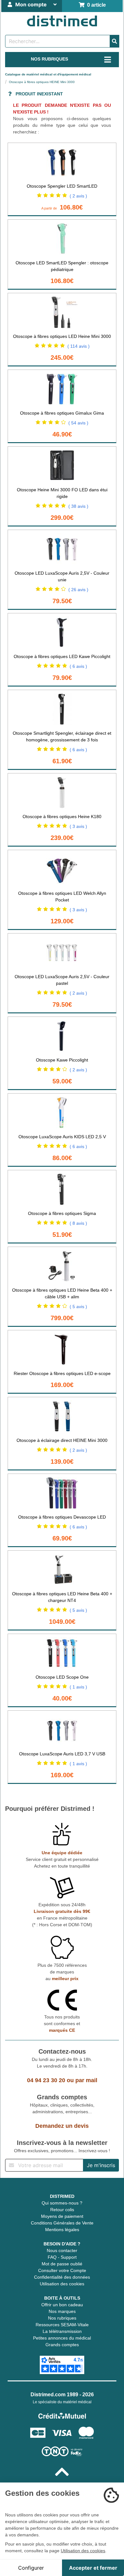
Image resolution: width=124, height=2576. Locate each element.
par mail (86, 2080)
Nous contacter (62, 2250)
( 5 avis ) (78, 1307)
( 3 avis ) (78, 826)
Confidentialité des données (62, 2277)
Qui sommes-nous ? (62, 2203)
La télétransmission (62, 2331)
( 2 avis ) (78, 196)
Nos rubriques (62, 2318)
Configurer (31, 2568)
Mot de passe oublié (62, 2264)
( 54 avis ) (78, 423)
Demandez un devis (62, 2126)
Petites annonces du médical (62, 2338)
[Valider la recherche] (114, 41)
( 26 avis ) (78, 590)
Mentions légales (62, 2230)
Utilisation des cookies (62, 2284)
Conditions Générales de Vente (62, 2223)
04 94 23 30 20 (46, 2080)
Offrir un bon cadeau (62, 2305)
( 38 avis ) (78, 506)
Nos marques (62, 2311)
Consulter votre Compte (62, 2270)
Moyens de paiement (62, 2216)
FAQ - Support (62, 2257)
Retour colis (62, 2210)
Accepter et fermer (93, 2568)
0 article (95, 5)
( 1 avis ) (78, 1687)
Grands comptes (62, 2345)
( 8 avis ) (78, 1223)
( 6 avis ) (78, 666)
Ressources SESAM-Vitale (62, 2325)
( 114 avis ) (79, 346)
